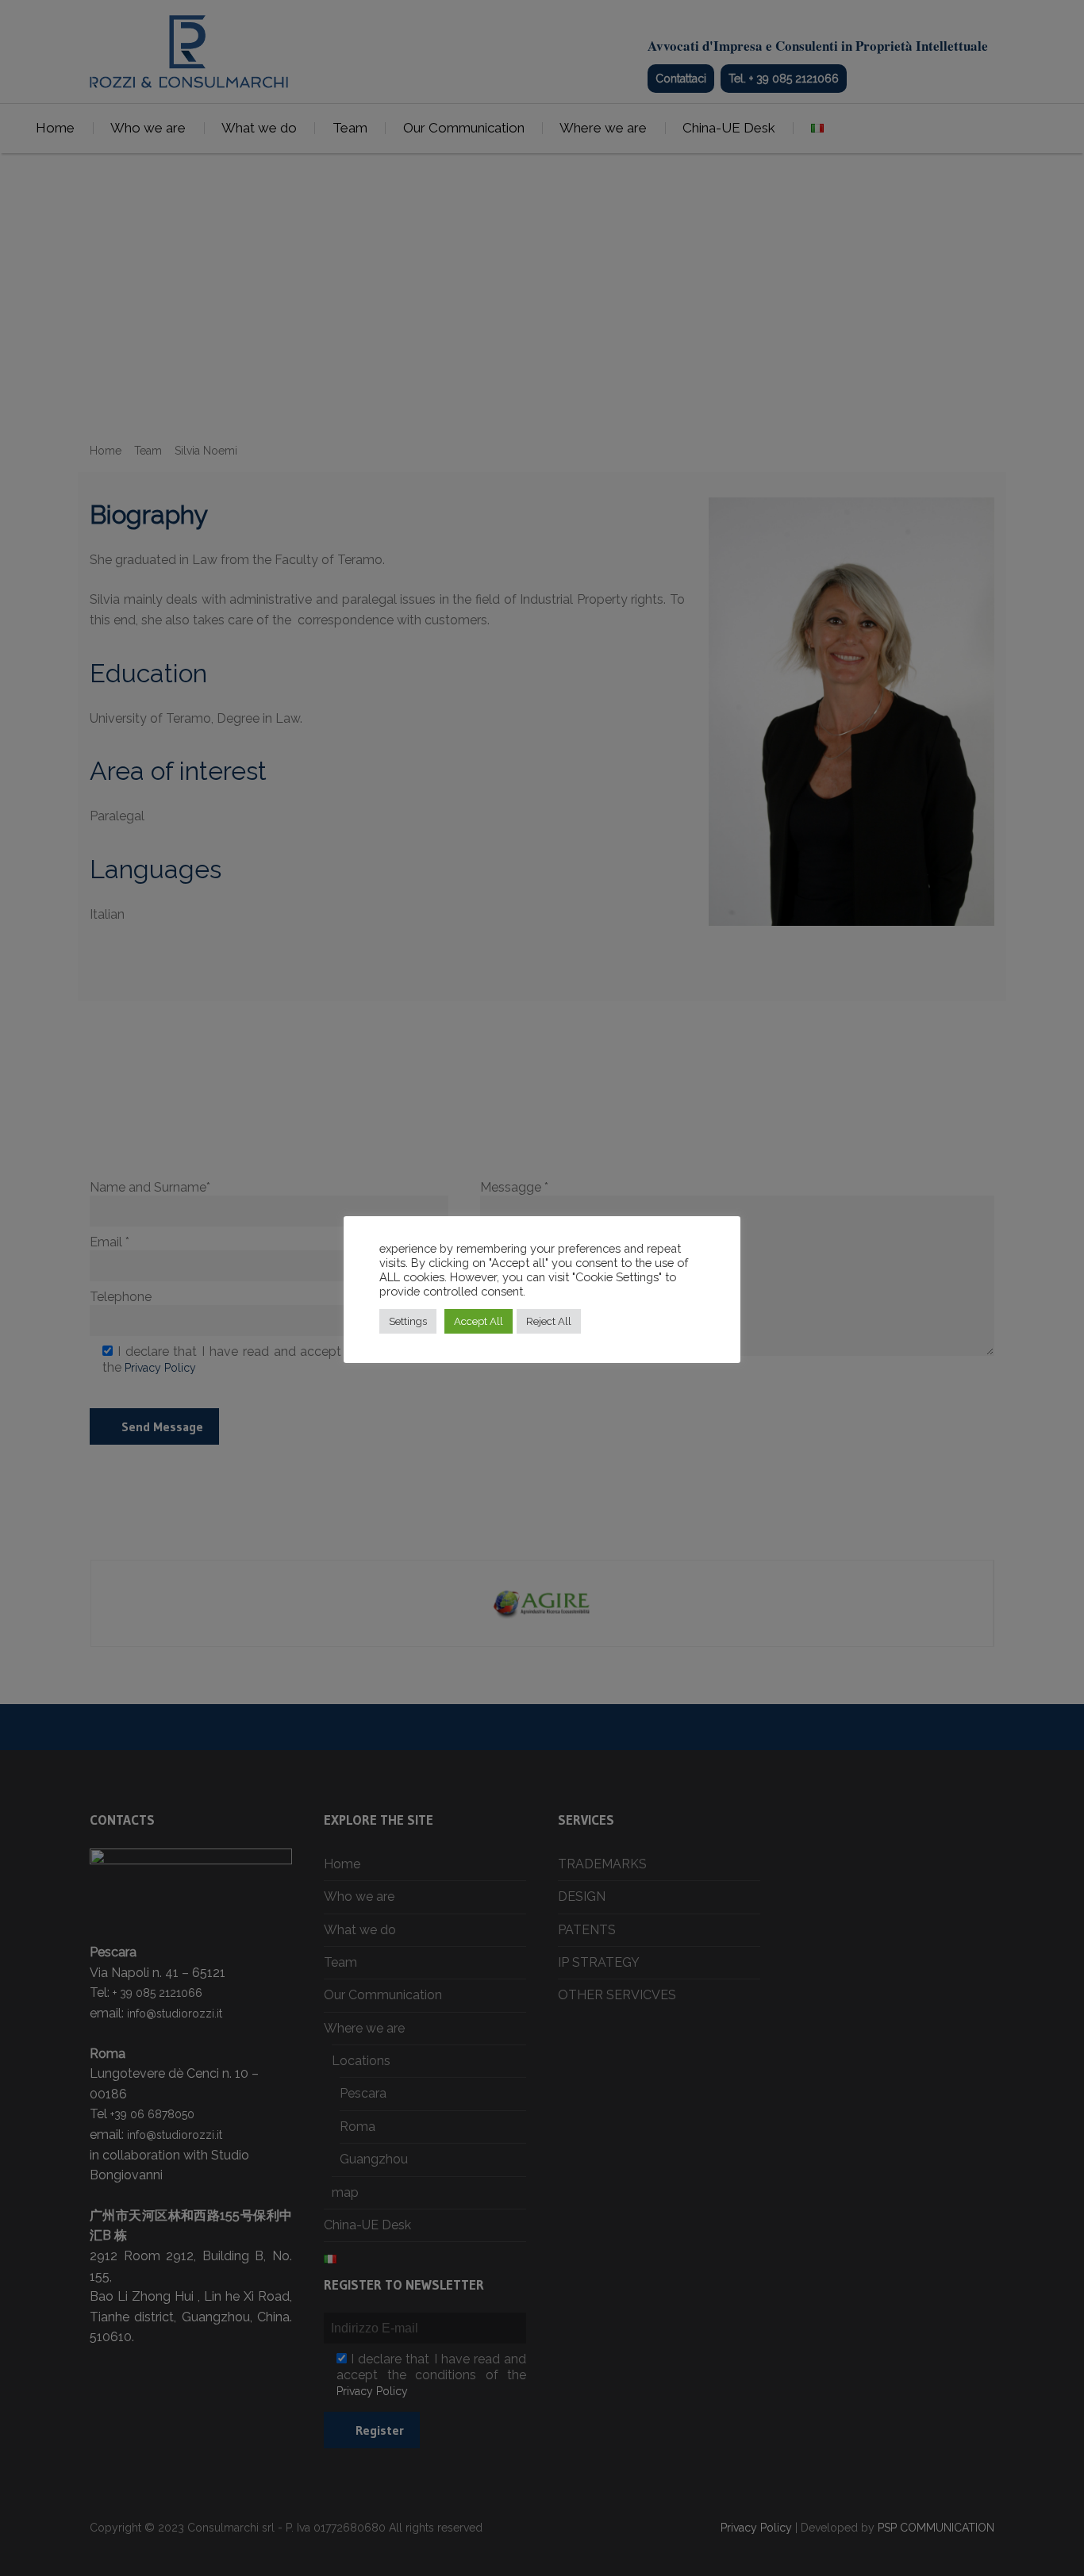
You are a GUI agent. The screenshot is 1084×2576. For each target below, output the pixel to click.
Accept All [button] (479, 1321)
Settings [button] (408, 1321)
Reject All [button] (549, 1321)
